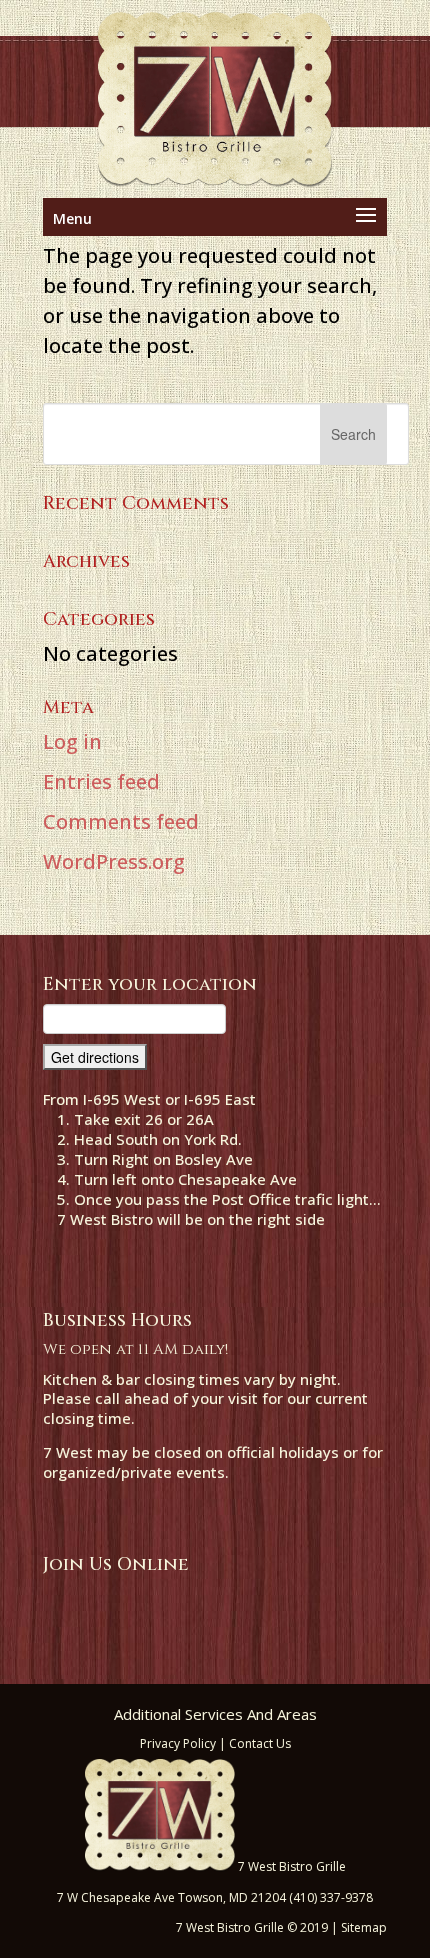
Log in (72, 741)
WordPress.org (114, 861)
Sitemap (364, 1927)
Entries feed (101, 781)
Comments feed (121, 821)
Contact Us (260, 1743)
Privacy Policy (178, 1743)
